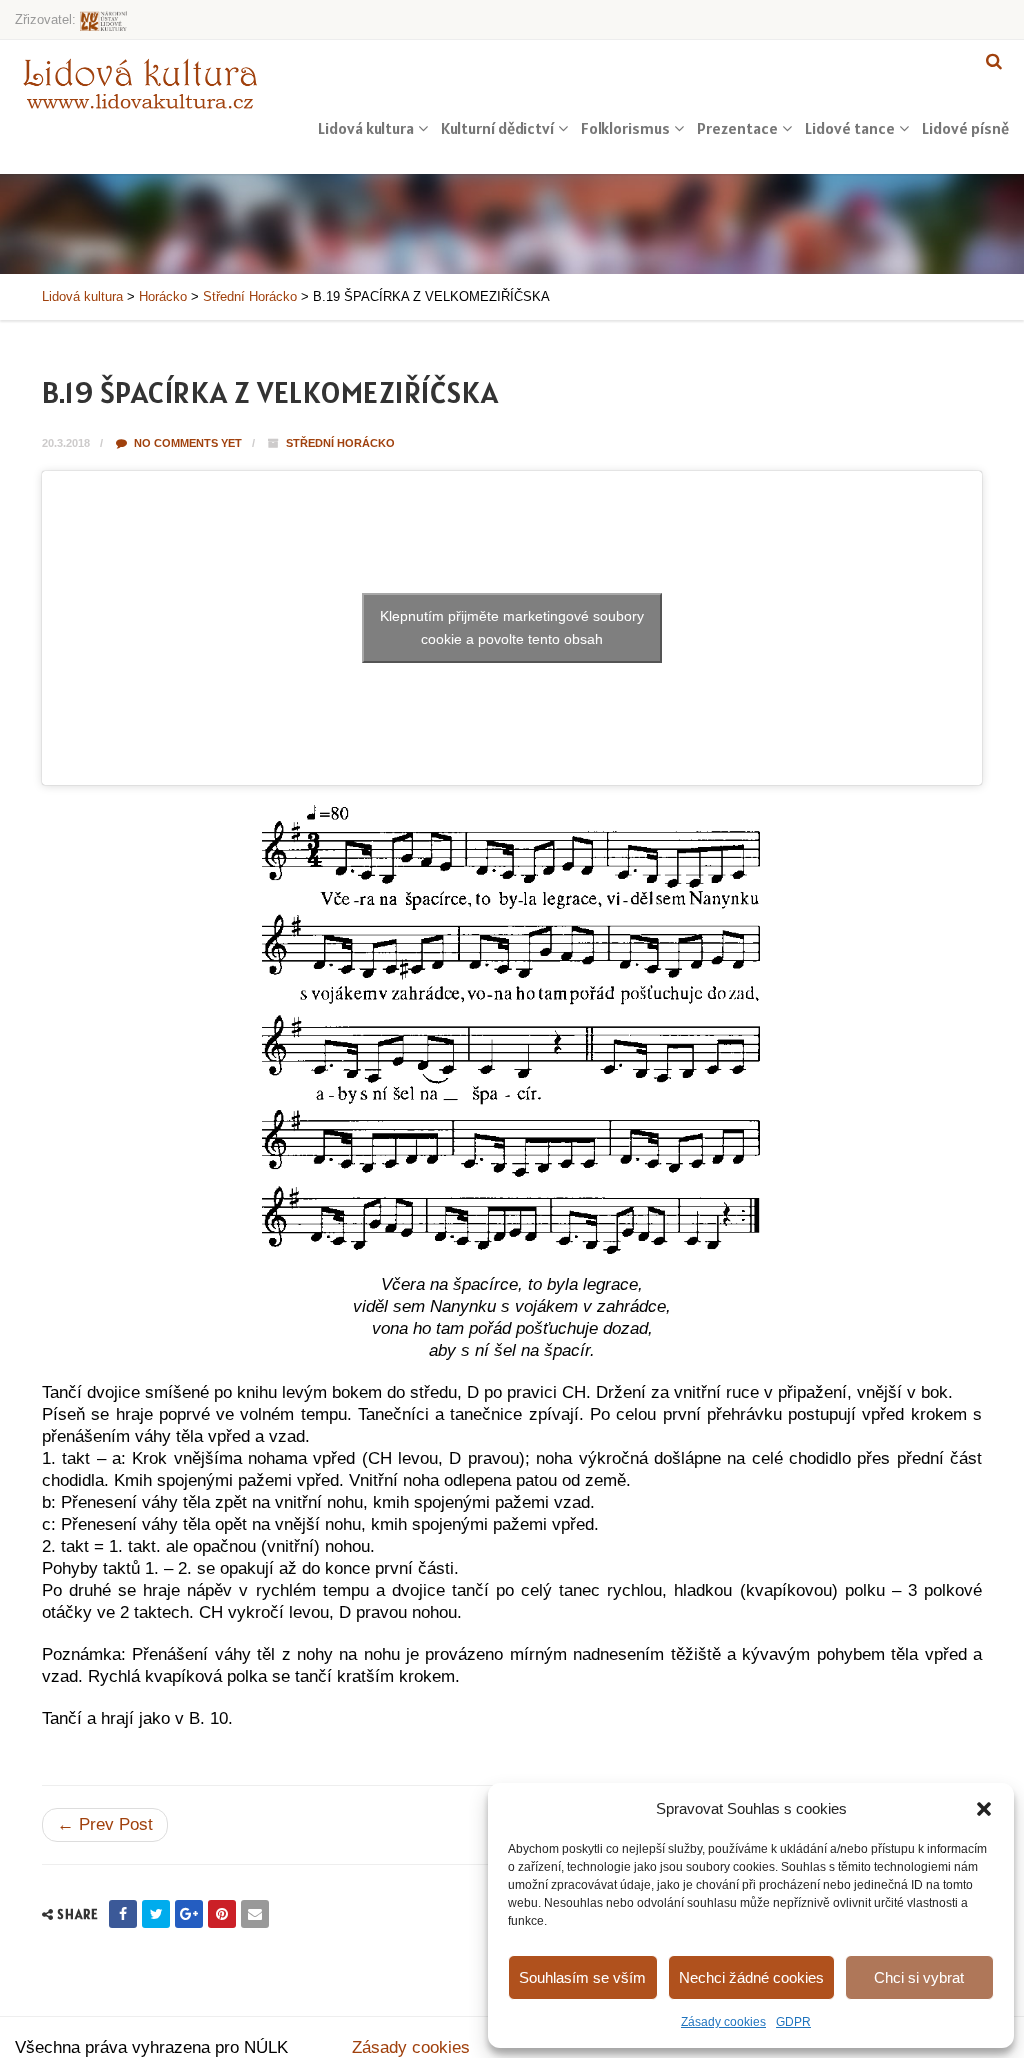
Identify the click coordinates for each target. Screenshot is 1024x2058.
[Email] (255, 1914)
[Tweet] (156, 1914)
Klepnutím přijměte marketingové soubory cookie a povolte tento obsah (512, 627)
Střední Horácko (340, 443)
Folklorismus (625, 128)
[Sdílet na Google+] (189, 1914)
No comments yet (186, 443)
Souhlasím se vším (582, 1977)
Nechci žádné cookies (751, 1977)
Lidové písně (965, 128)
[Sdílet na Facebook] (123, 1914)
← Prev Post (105, 1824)
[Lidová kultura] (140, 83)
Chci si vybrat (919, 1977)
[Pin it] (222, 1914)
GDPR (793, 2022)
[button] (984, 1809)
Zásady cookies (723, 2022)
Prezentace (737, 128)
